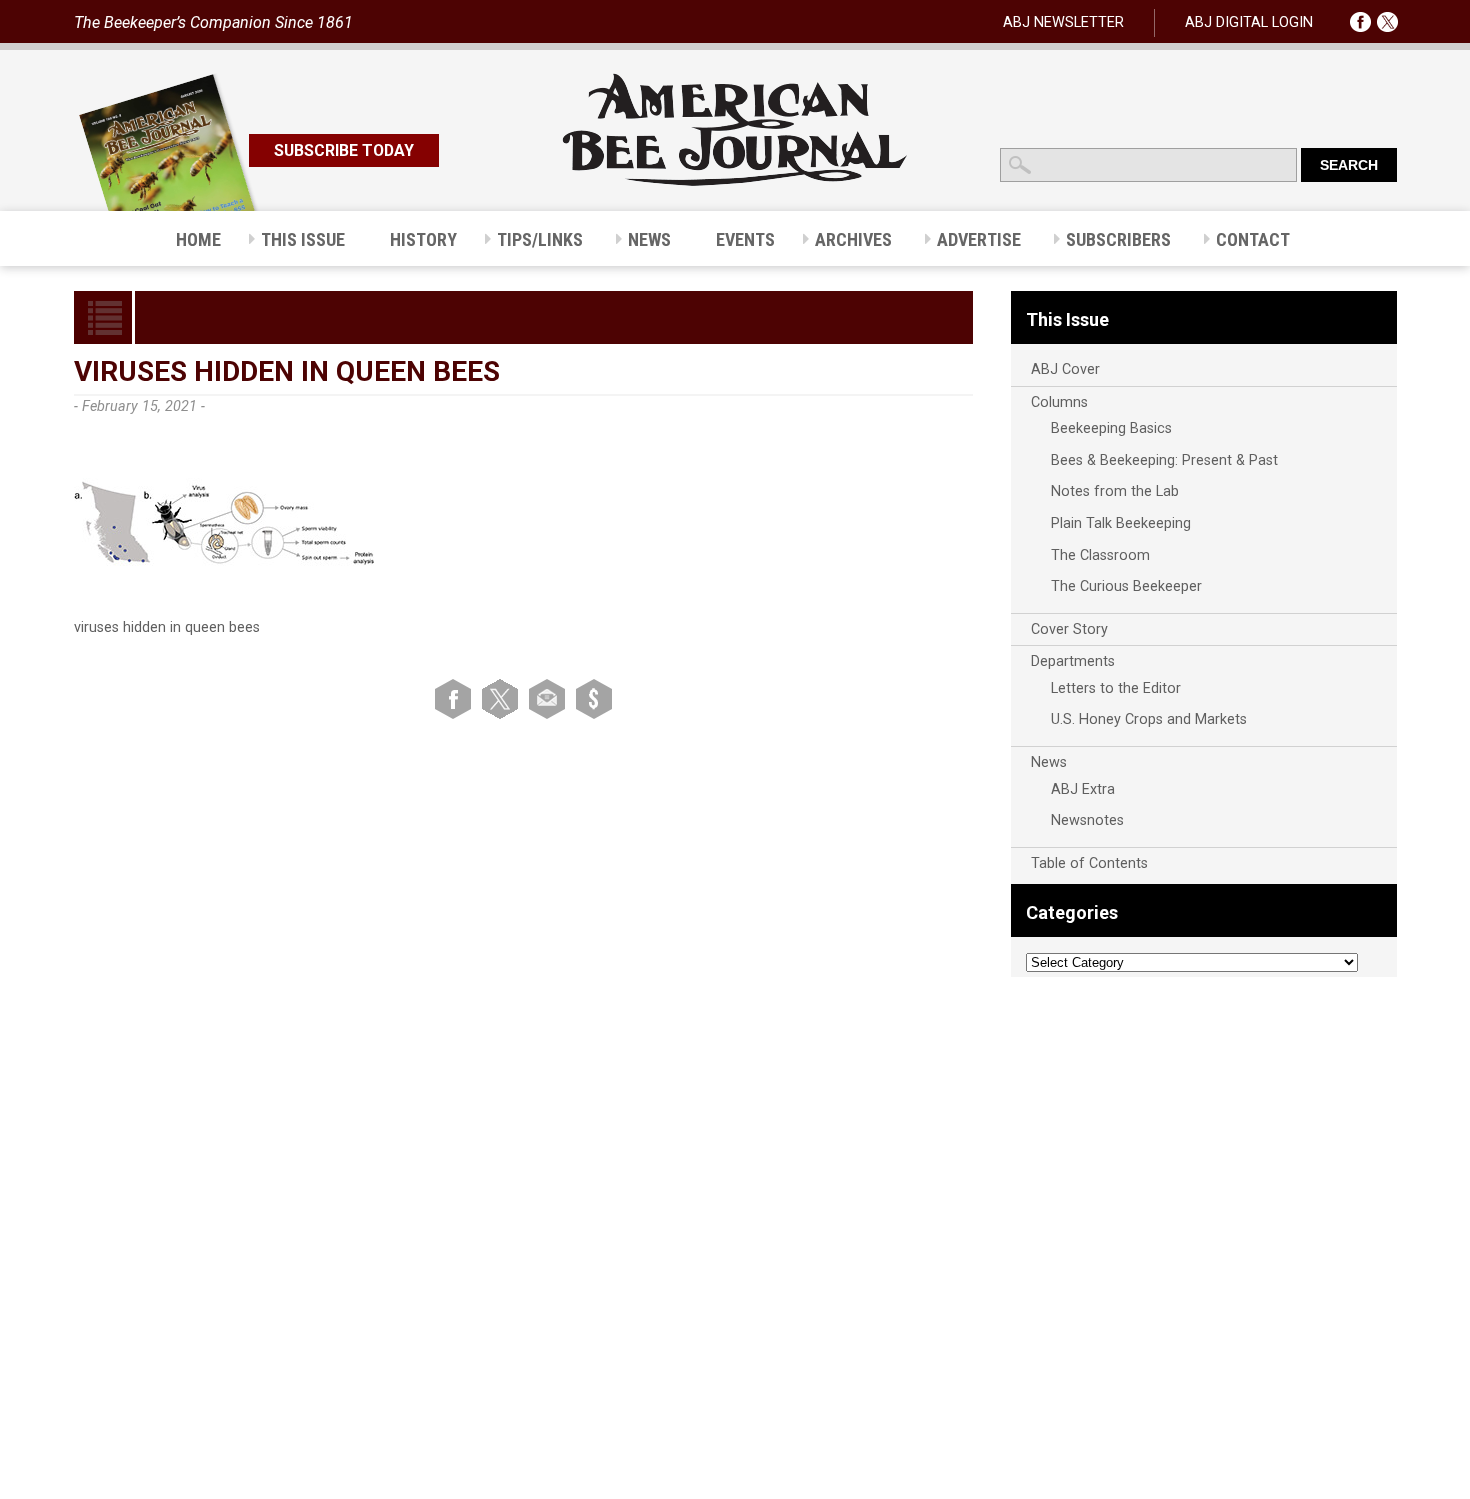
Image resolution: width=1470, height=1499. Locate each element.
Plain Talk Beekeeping (1121, 523)
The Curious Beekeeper (1126, 586)
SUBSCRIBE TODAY (344, 150)
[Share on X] (503, 698)
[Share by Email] (550, 698)
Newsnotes (1087, 820)
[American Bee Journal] (735, 182)
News (1049, 762)
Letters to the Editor (1116, 688)
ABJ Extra (1083, 789)
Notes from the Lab (1115, 491)
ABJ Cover (1065, 369)
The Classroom (1100, 555)
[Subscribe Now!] (594, 698)
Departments (1073, 661)
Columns (1059, 402)
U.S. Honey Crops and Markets (1149, 719)
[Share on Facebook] (456, 698)
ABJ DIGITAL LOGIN (1249, 22)
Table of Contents (1089, 863)
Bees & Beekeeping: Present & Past (1164, 460)
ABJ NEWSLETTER (1063, 22)
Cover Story (1069, 629)
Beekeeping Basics (1111, 428)
